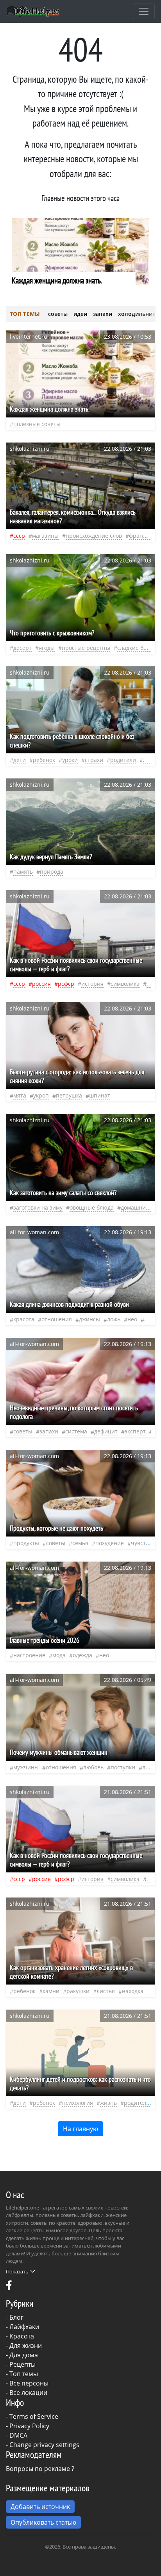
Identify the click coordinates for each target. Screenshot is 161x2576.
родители (123, 760)
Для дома (24, 2355)
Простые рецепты (86, 648)
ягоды (47, 648)
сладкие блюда (137, 648)
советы (58, 314)
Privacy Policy (29, 2426)
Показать (17, 2271)
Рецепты (22, 2364)
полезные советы (37, 424)
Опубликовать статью (43, 2522)
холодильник (137, 314)
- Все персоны (27, 2383)
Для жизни (26, 2346)
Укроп (41, 1095)
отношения (57, 1319)
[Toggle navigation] (144, 11)
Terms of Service (34, 2416)
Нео (132, 1319)
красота (24, 1319)
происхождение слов (94, 536)
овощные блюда (92, 1207)
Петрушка (69, 1095)
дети (20, 760)
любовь (93, 1767)
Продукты (26, 1543)
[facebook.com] (9, 2287)
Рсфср (66, 984)
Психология (78, 2103)
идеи (80, 314)
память (23, 872)
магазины (45, 536)
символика (125, 984)
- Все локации (27, 2393)
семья (80, 1543)
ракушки (78, 1991)
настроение (29, 1655)
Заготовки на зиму (38, 1207)
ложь (114, 1319)
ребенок (44, 760)
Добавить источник (40, 2507)
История (92, 984)
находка (133, 1991)
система (76, 1431)
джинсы (89, 1319)
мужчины (26, 1767)
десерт (22, 648)
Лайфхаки (24, 2327)
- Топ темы (22, 2374)
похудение (110, 1543)
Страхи (94, 760)
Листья (106, 1991)
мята (20, 1095)
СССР (19, 536)
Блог (16, 2317)
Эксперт (135, 1431)
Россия (41, 984)
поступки (123, 1767)
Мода (59, 1655)
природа (52, 872)
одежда (82, 1655)
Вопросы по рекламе (38, 2469)
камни (51, 1991)
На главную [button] (80, 2129)
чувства (141, 1543)
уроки (70, 760)
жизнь (108, 2103)
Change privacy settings (44, 2445)
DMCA (18, 2435)
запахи (103, 314)
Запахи (49, 1431)
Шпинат (100, 1095)
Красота (22, 2336)
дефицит (106, 1431)
